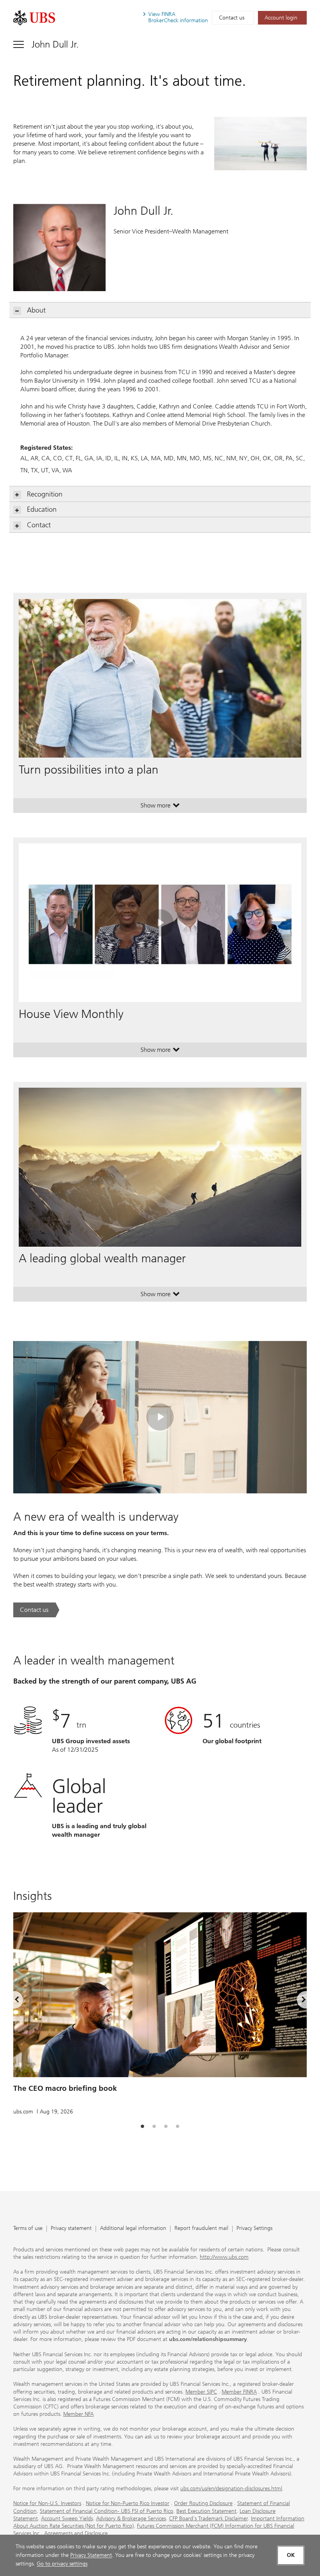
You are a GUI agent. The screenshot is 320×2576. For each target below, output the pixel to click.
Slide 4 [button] (178, 2127)
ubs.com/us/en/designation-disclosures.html (231, 2489)
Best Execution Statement (206, 2511)
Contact (39, 525)
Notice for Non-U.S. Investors (47, 2503)
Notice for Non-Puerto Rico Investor (128, 2503)
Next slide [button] (297, 2001)
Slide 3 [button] (166, 2127)
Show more (160, 807)
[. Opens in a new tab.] (34, 18)
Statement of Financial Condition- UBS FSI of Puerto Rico (107, 2511)
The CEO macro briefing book (65, 2088)
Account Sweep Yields (67, 2519)
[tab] (142, 2127)
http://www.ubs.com (224, 2257)
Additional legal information (133, 2229)
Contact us (232, 18)
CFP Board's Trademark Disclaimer (208, 2519)
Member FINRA (239, 2392)
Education (42, 509)
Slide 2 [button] (154, 2127)
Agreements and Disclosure (76, 2533)
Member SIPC (201, 2392)
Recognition (45, 494)
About (36, 310)
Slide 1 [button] (142, 2127)
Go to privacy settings (62, 2564)
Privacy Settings (254, 2229)
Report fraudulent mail (201, 2229)
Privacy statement (71, 2229)
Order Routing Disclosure (203, 2503)
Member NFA (78, 2414)
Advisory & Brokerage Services (131, 2519)
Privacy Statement (91, 2555)
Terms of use (28, 2229)
